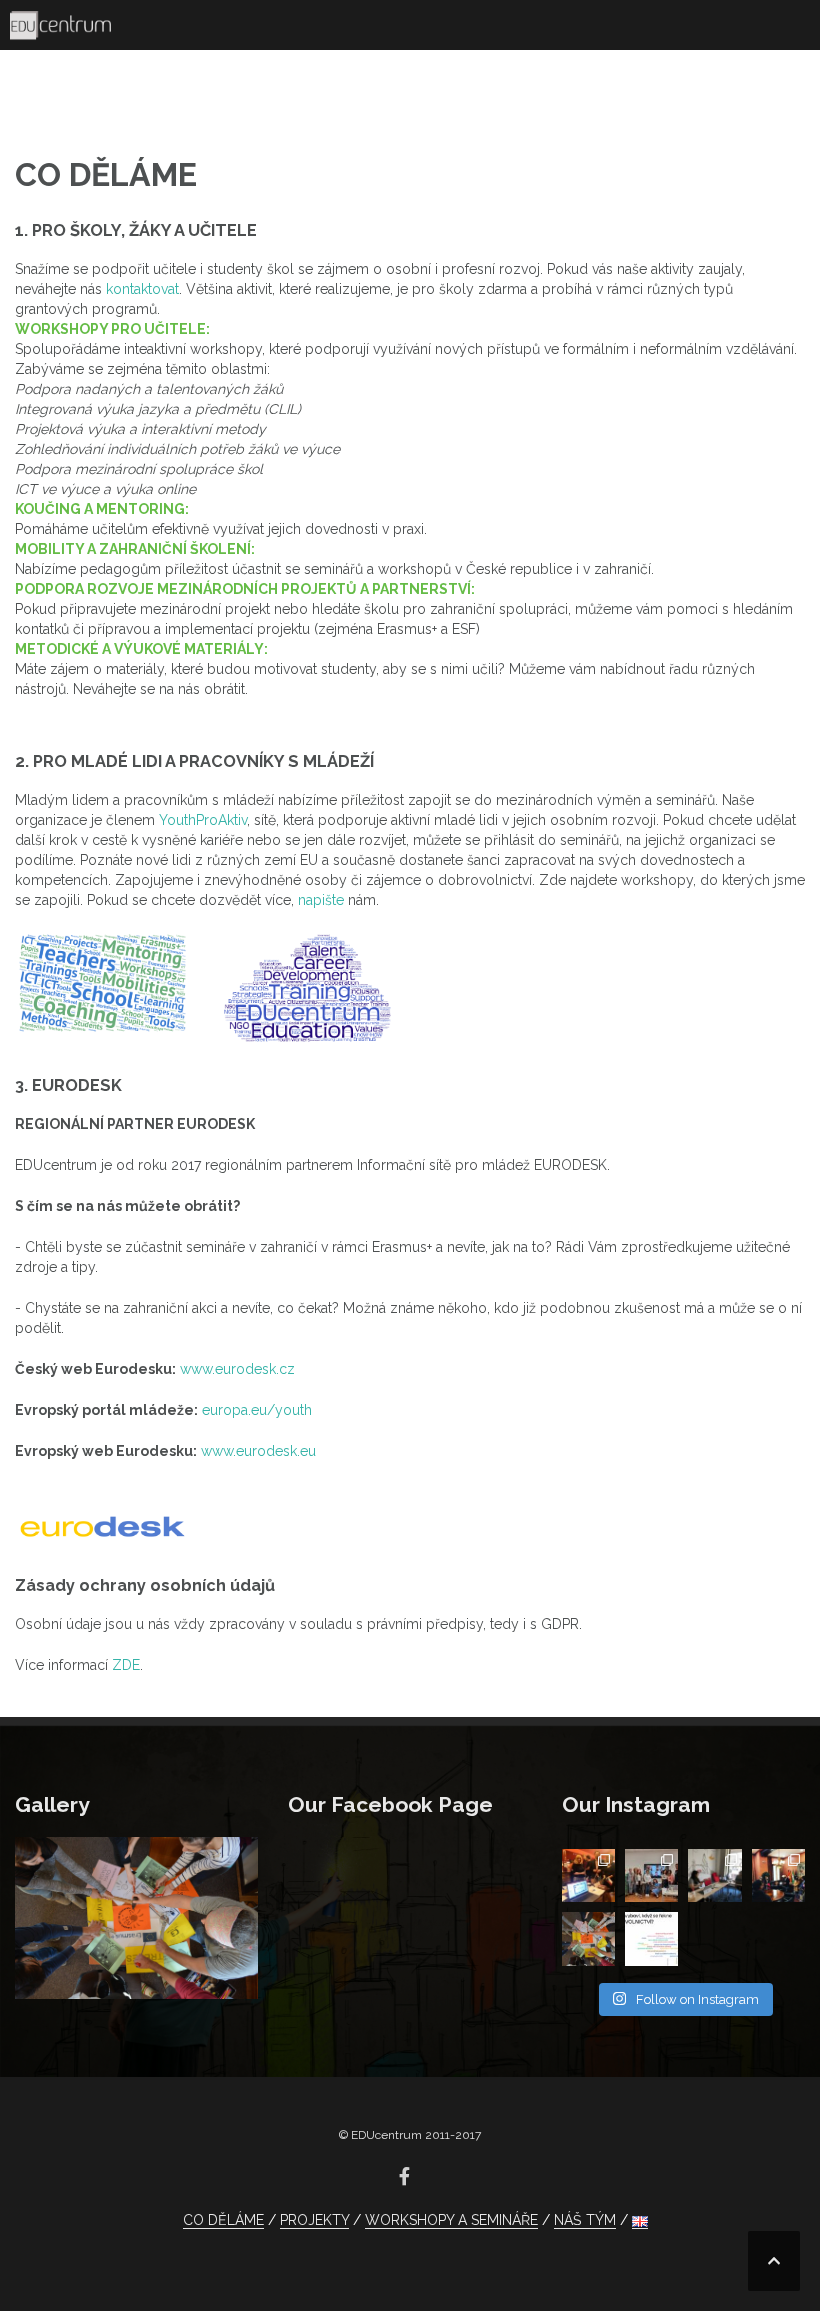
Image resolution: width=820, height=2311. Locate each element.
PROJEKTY (314, 2220)
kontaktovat (142, 289)
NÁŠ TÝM (585, 2220)
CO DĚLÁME (223, 2220)
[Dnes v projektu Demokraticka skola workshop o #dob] (651, 1938)
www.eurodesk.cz (237, 1369)
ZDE (126, 1665)
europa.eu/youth (257, 1410)
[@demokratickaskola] (588, 1938)
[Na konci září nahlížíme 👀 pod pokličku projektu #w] (588, 1875)
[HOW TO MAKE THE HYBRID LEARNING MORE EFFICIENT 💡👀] (651, 1875)
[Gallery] (136, 1917)
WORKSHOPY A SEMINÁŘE (451, 2220)
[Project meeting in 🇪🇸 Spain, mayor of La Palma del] (778, 1875)
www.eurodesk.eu (260, 1451)
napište (321, 900)
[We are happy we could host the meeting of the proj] (714, 1875)
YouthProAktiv (203, 820)
